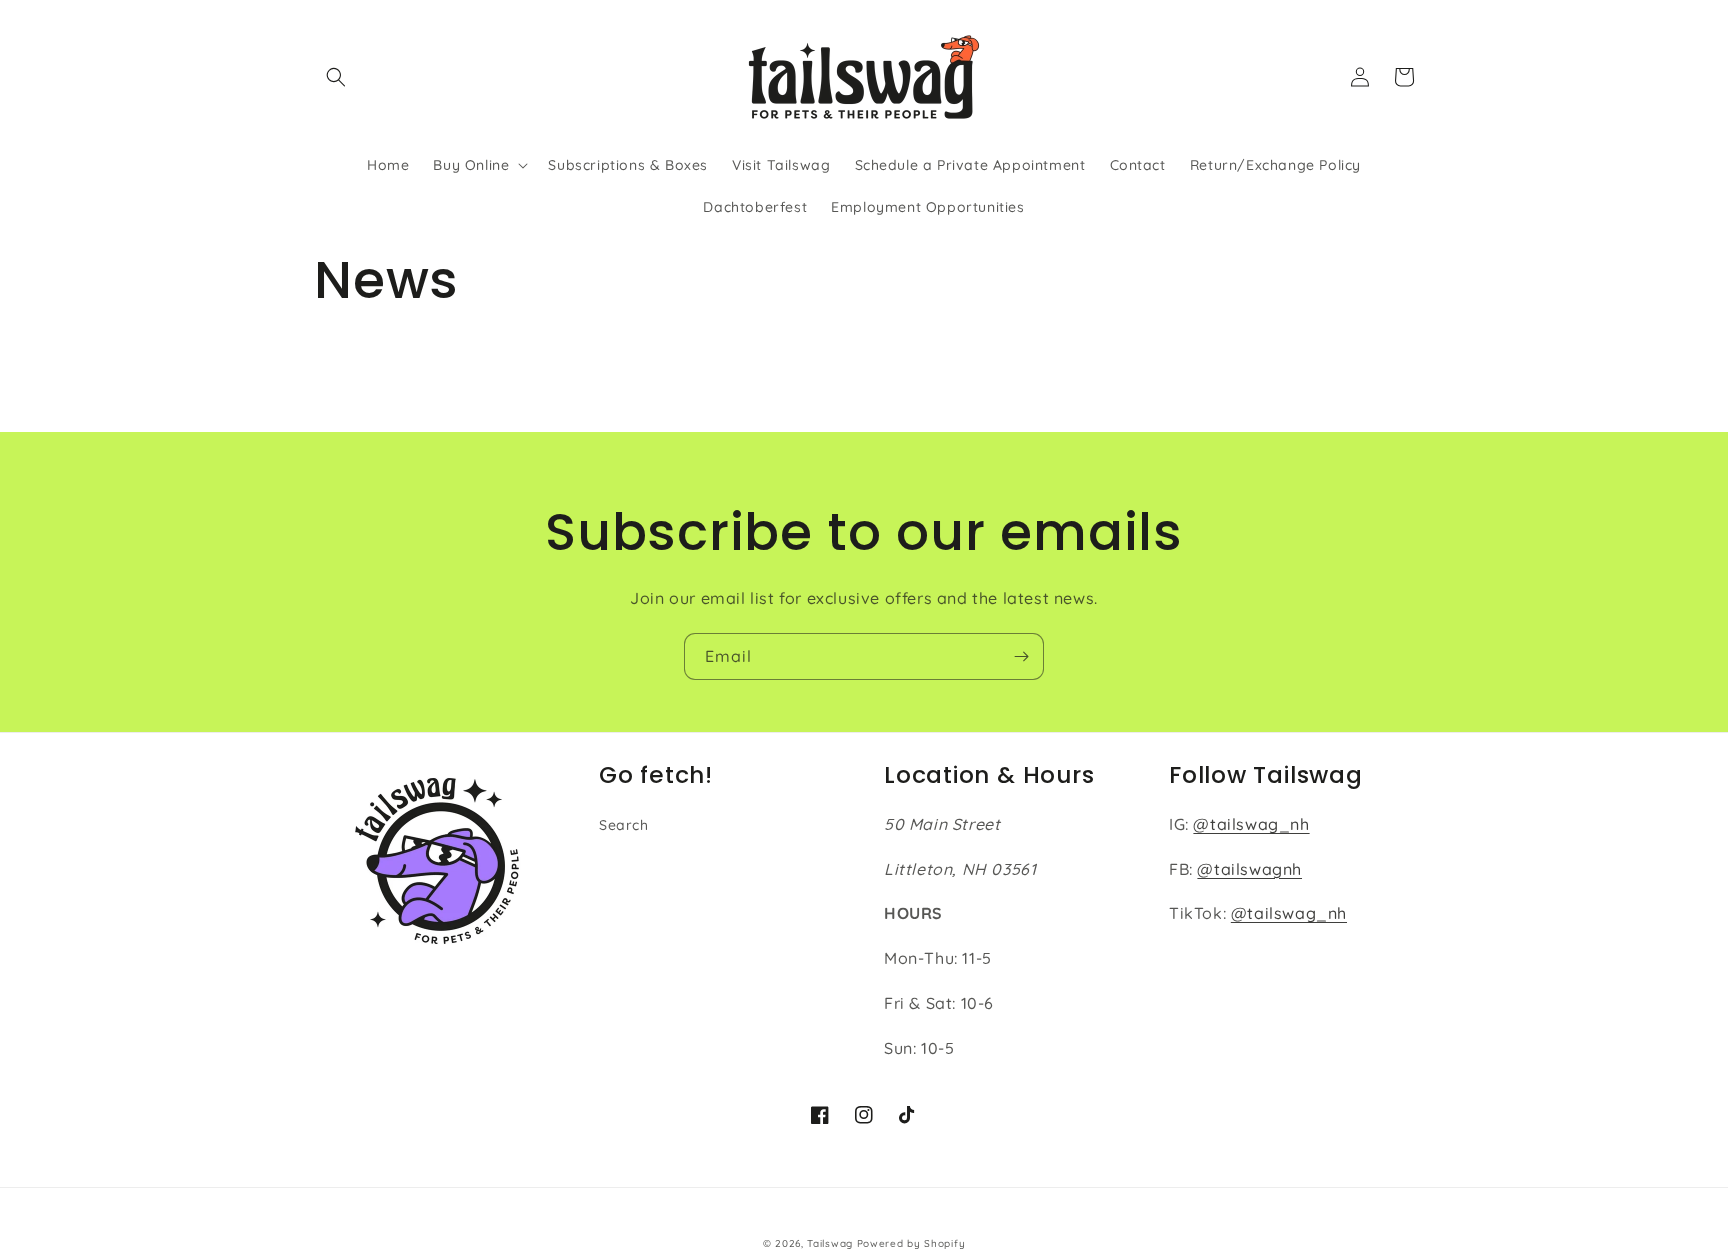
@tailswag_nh (1251, 824)
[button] (336, 77)
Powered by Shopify (911, 1243)
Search (624, 825)
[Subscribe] (1021, 656)
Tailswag (830, 1243)
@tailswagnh (1249, 869)
